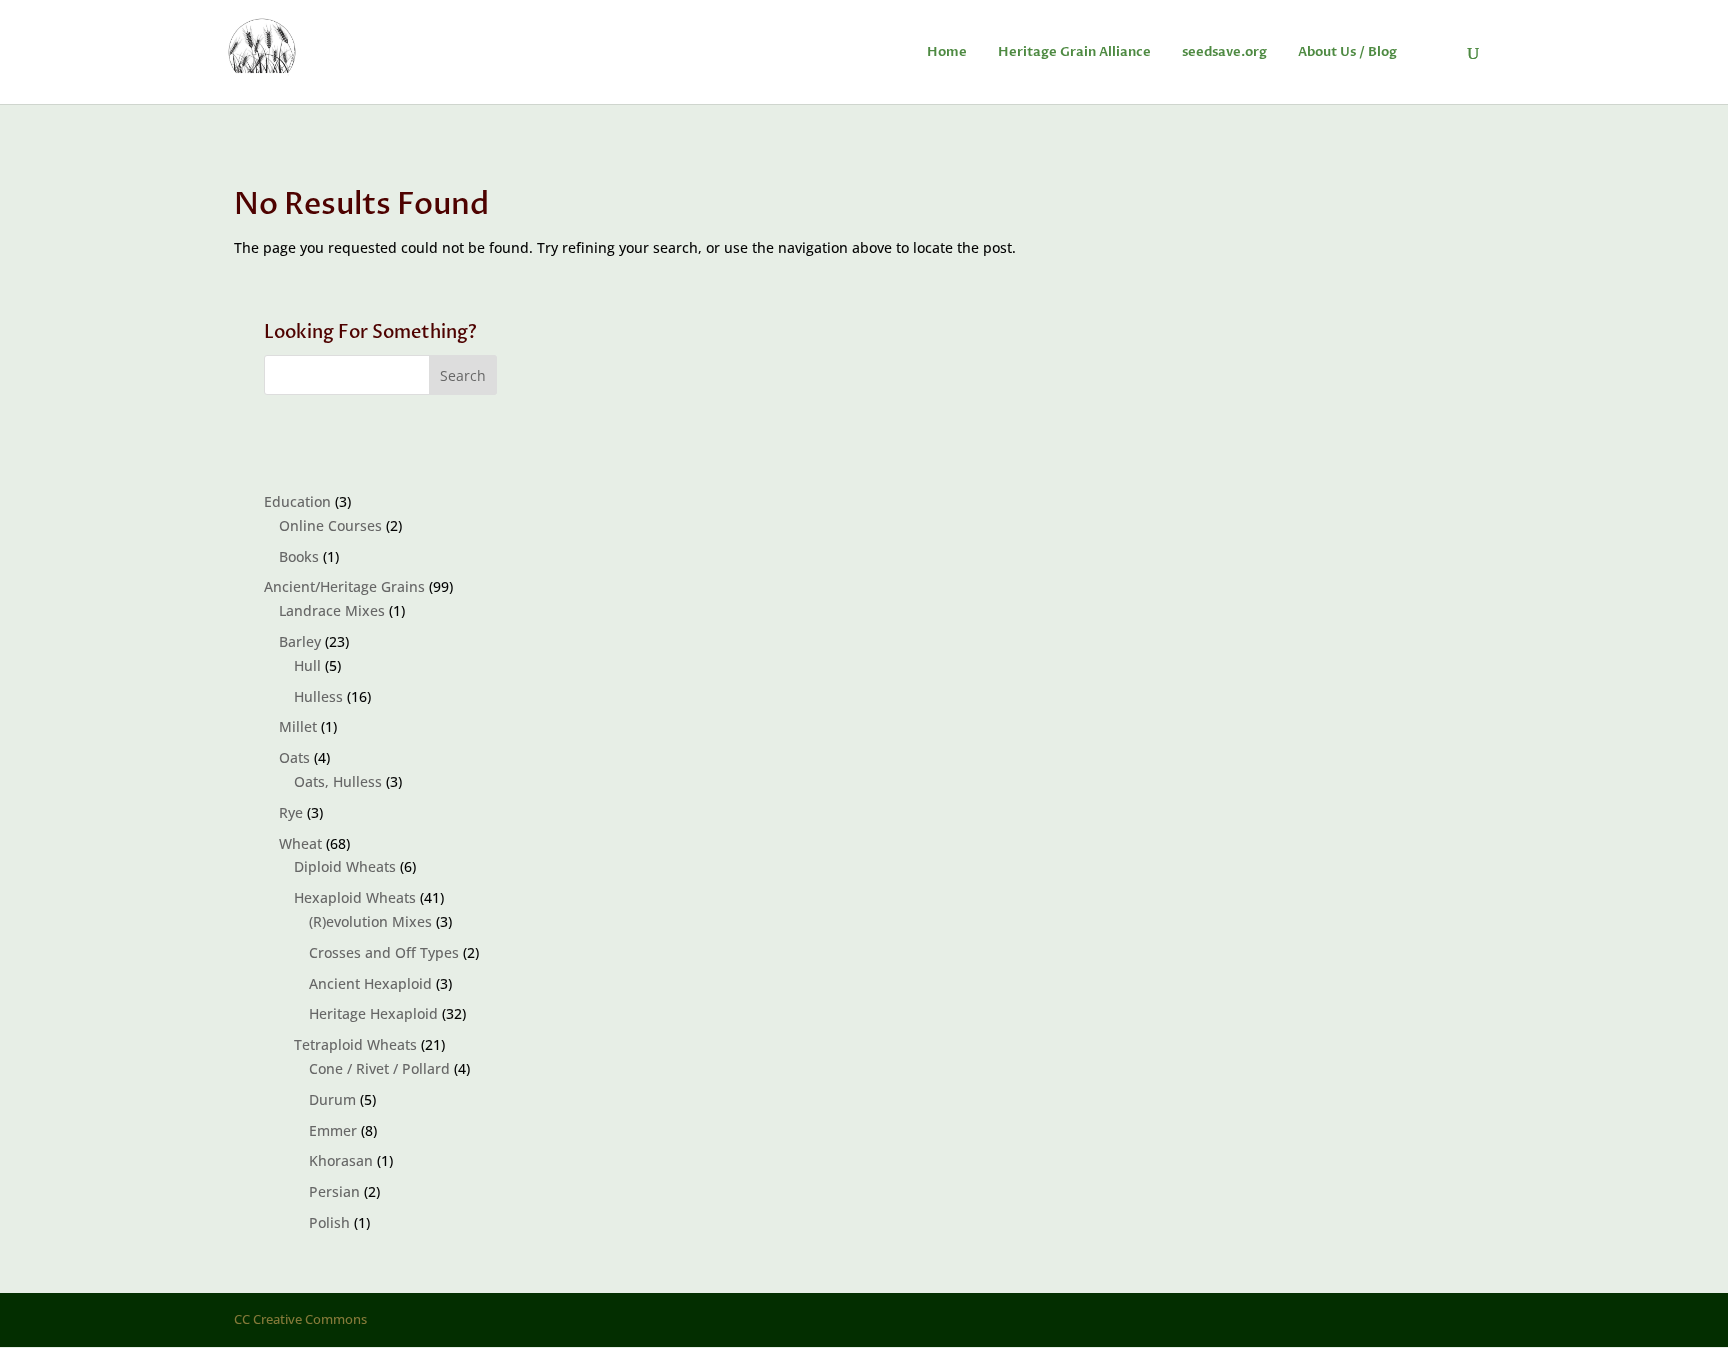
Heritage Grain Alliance (1074, 53)
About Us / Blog (1347, 53)
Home (947, 53)
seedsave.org (1224, 53)
